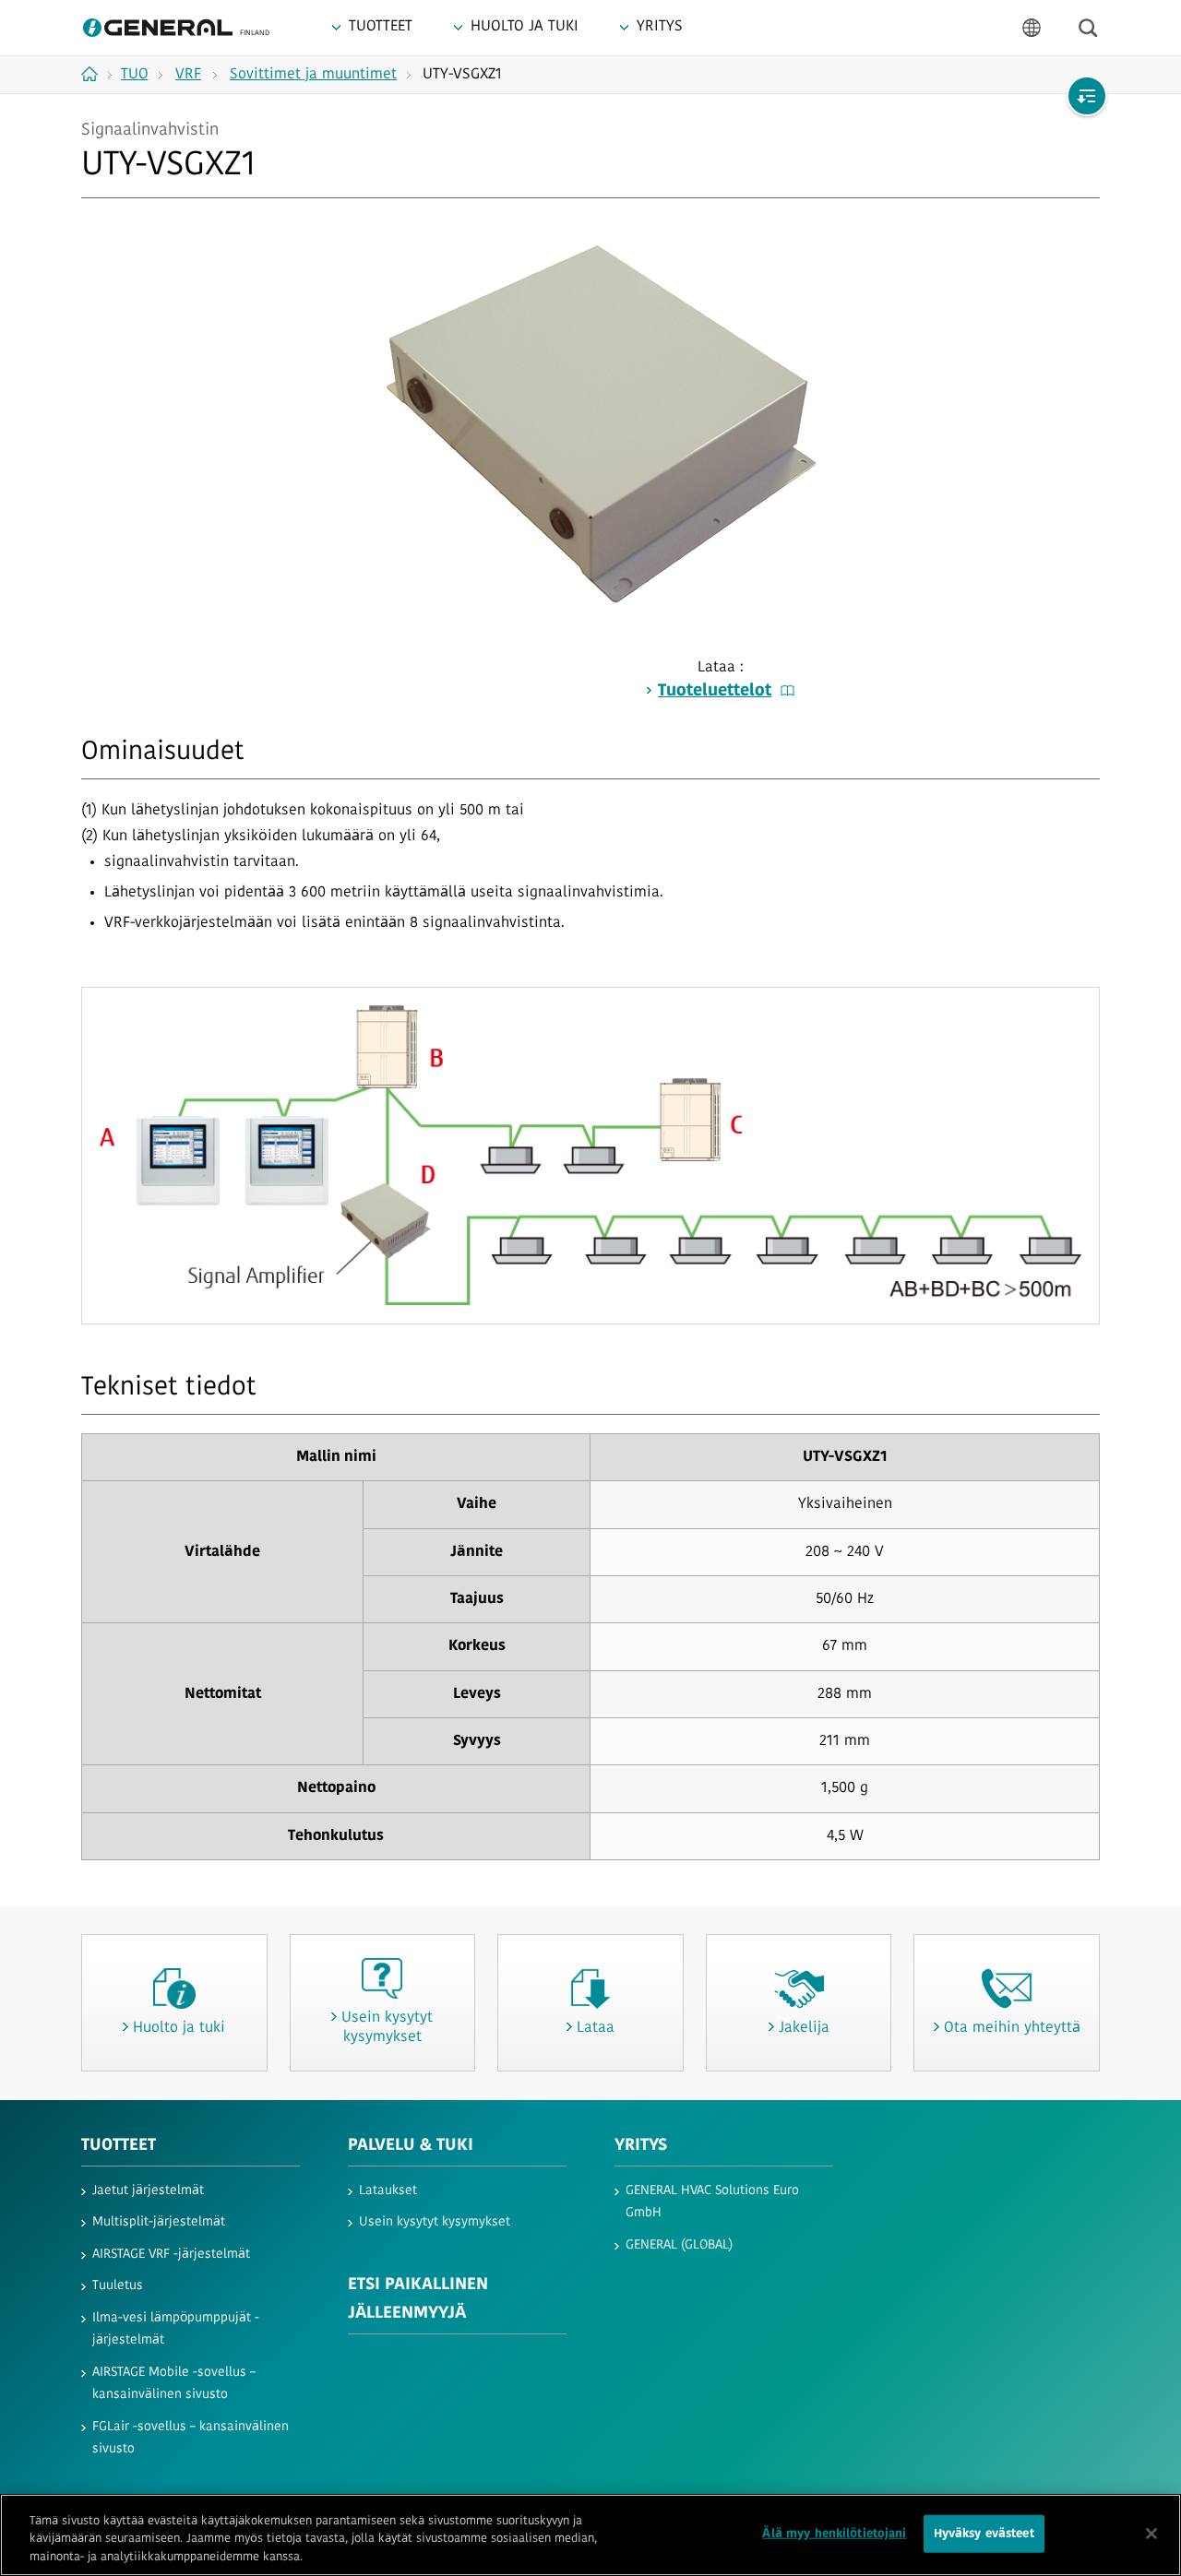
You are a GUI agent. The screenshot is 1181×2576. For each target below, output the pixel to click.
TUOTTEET (119, 2146)
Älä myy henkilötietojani (834, 2533)
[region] (590, 2535)
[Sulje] (1151, 2534)
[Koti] (96, 74)
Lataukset (388, 2191)
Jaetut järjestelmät (148, 2191)
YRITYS (641, 2146)
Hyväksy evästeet (984, 2533)
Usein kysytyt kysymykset (435, 2222)
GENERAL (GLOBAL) (679, 2245)
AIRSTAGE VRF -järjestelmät (171, 2255)
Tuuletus (118, 2286)
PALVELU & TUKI (411, 2146)
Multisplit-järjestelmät (159, 2222)
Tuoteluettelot (715, 692)
